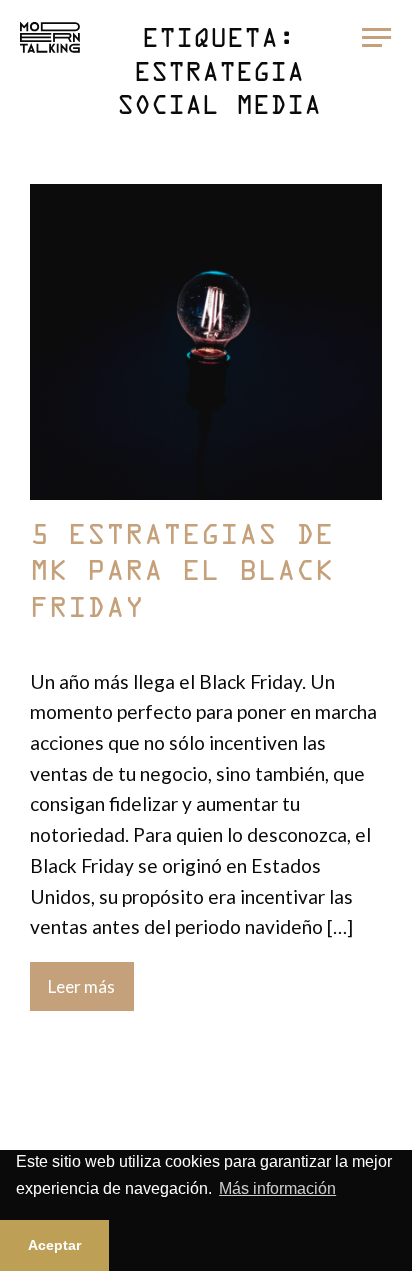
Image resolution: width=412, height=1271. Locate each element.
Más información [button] (277, 1188)
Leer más (81, 986)
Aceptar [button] (54, 1245)
